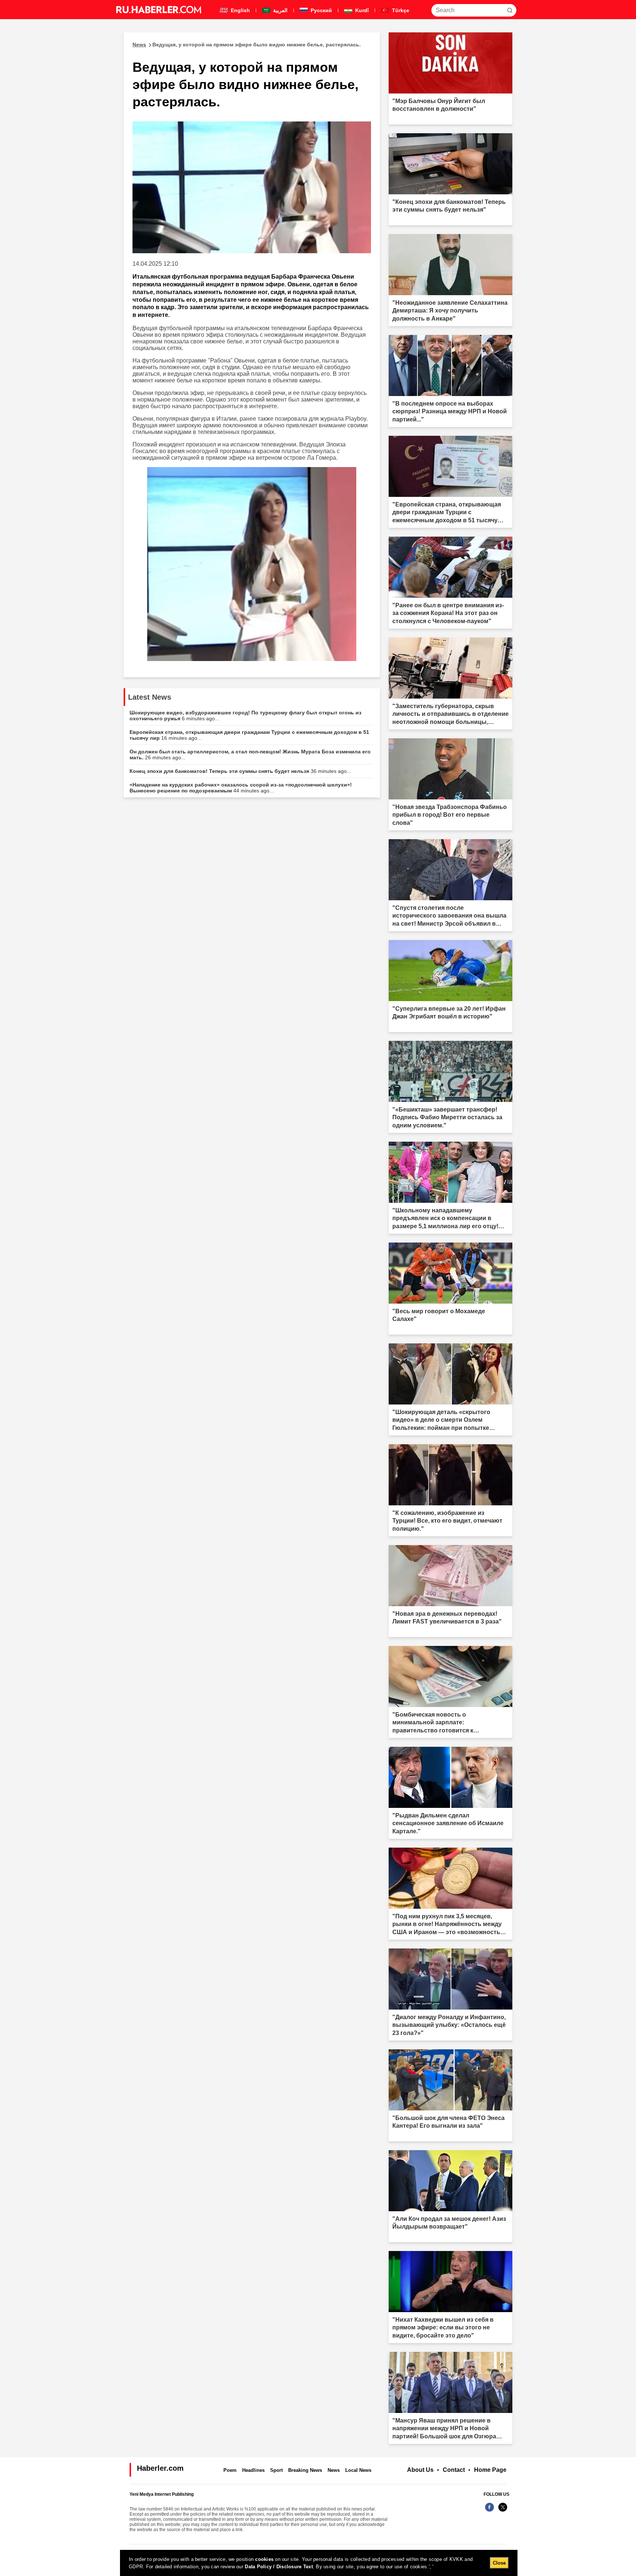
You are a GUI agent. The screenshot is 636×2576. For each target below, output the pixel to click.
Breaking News (305, 2470)
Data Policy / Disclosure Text (279, 2567)
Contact (454, 2470)
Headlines (253, 2470)
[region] (319, 2563)
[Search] (510, 10)
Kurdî (361, 10)
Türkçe (400, 10)
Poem (230, 2470)
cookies (264, 2559)
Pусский (321, 10)
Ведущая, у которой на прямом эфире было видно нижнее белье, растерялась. (247, 45)
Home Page (490, 2470)
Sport (276, 2470)
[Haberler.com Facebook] (490, 2511)
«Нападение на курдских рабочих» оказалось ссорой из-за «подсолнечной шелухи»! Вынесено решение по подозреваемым (241, 788)
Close (499, 2563)
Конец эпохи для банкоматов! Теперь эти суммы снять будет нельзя (240, 771)
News (334, 2470)
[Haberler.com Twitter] (503, 2511)
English (240, 10)
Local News (358, 2470)
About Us (420, 2470)
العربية (280, 10)
